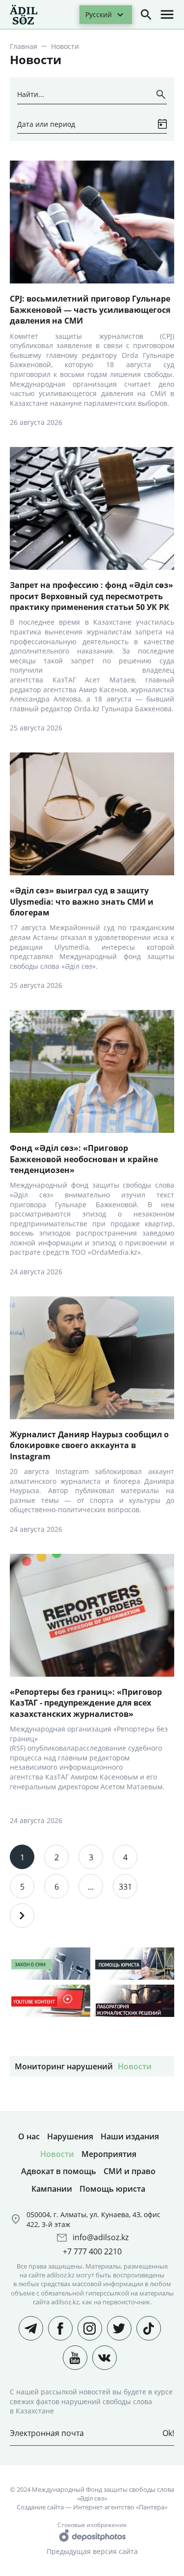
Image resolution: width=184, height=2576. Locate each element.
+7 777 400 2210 (92, 2251)
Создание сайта (40, 2507)
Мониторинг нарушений (64, 2066)
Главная (24, 46)
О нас (29, 2136)
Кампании (52, 2189)
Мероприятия (109, 2154)
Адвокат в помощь (59, 2171)
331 (125, 1887)
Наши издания (130, 2136)
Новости (135, 2066)
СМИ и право (130, 2171)
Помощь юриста (112, 2189)
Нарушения (70, 2136)
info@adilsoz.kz (101, 2237)
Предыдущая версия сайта (92, 2551)
